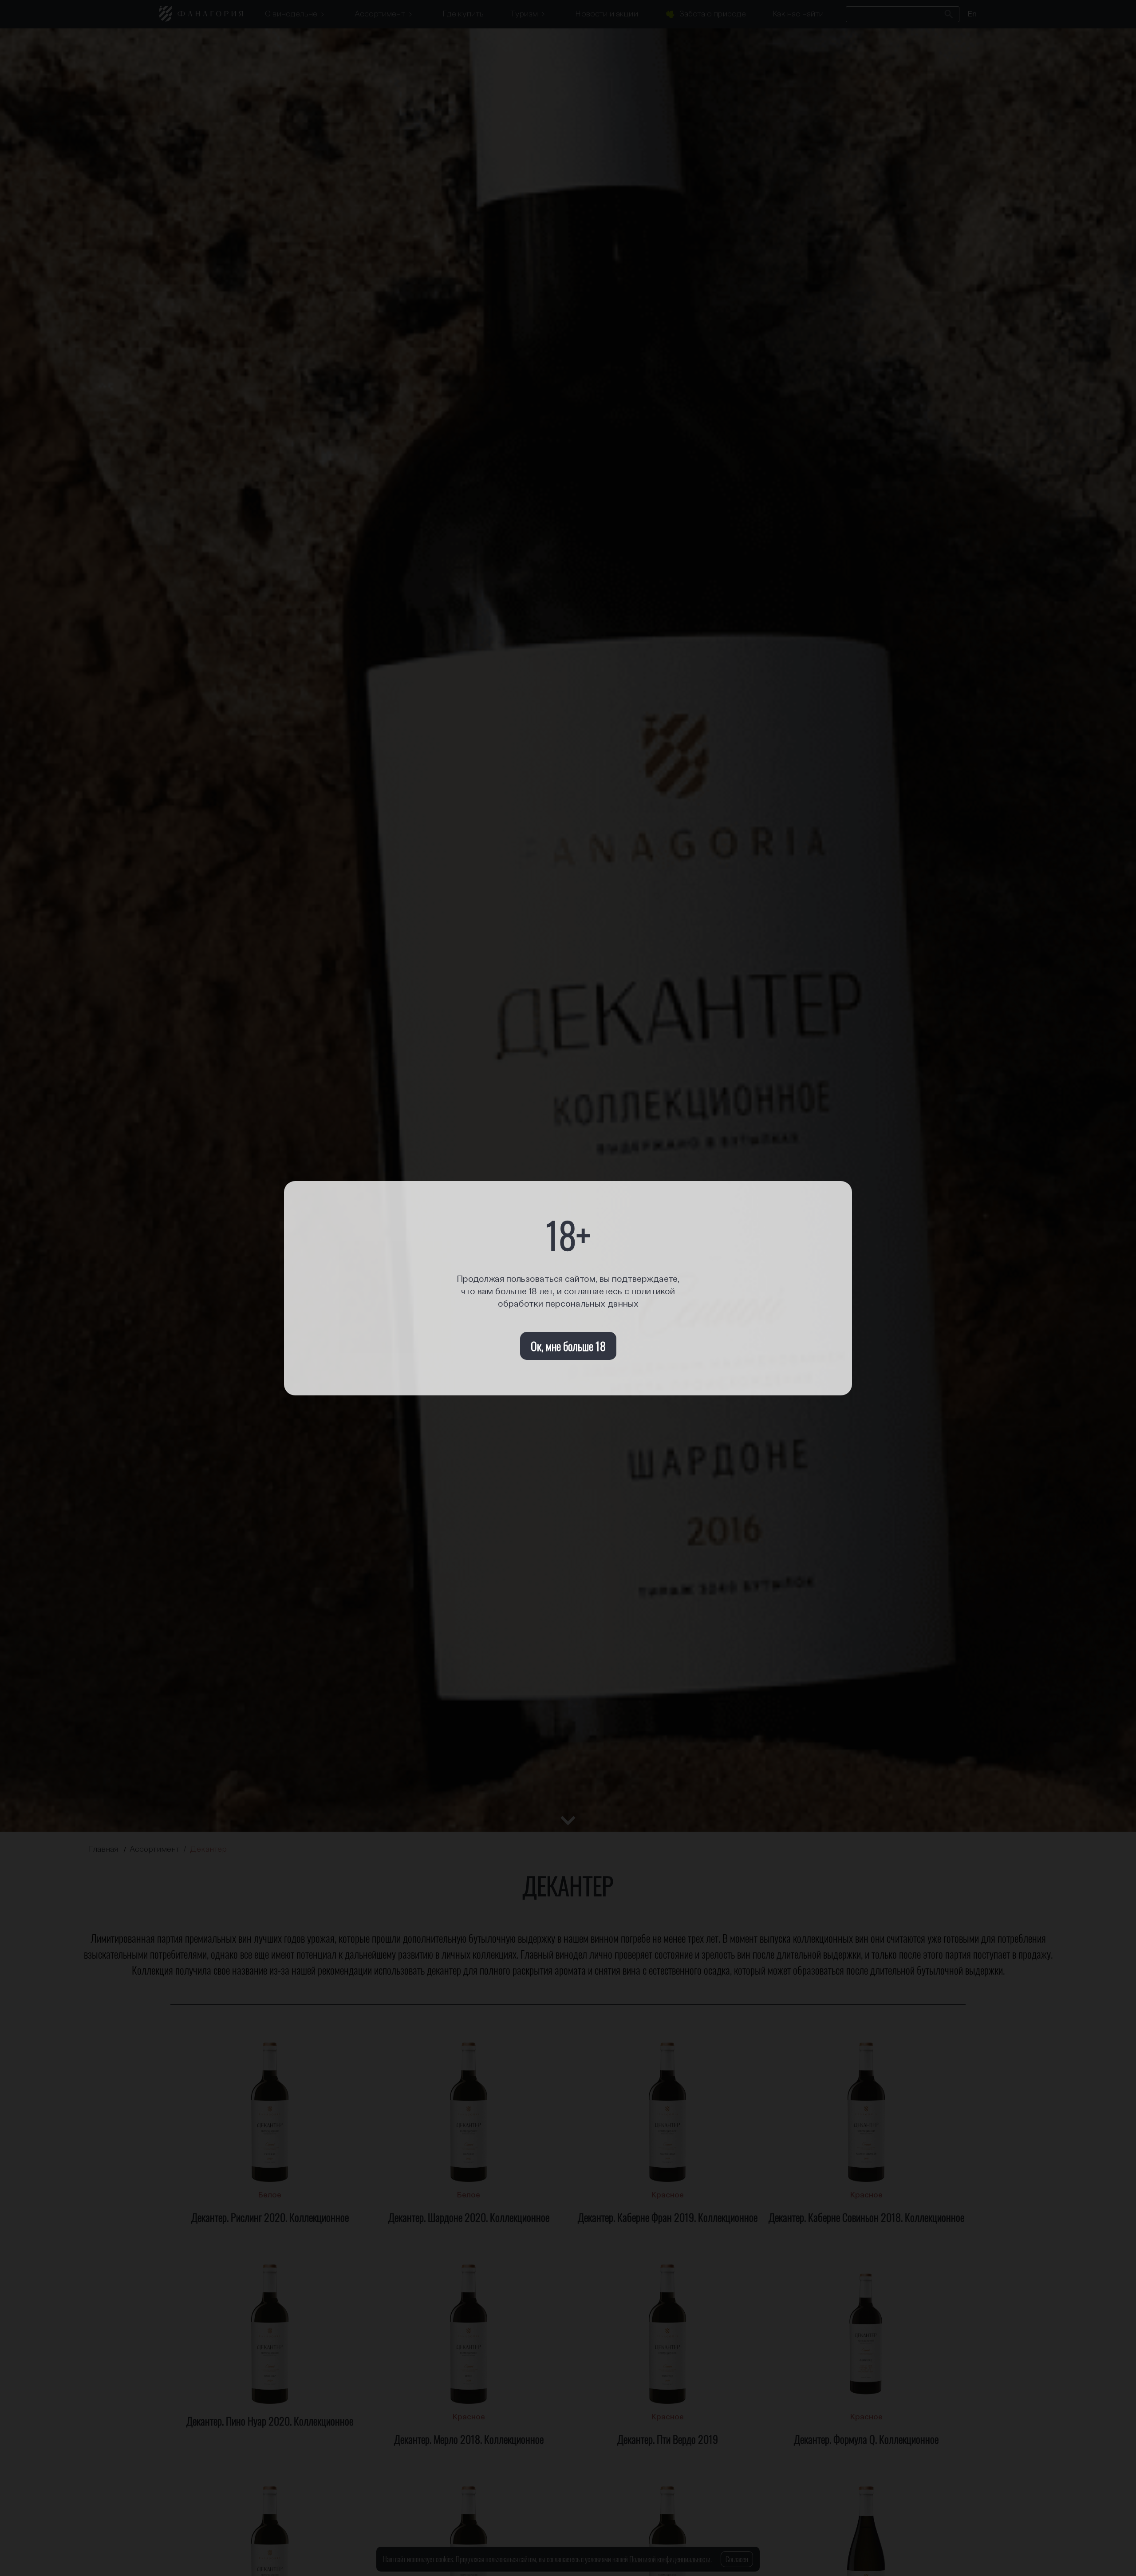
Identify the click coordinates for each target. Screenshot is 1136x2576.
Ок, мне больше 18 (568, 1346)
